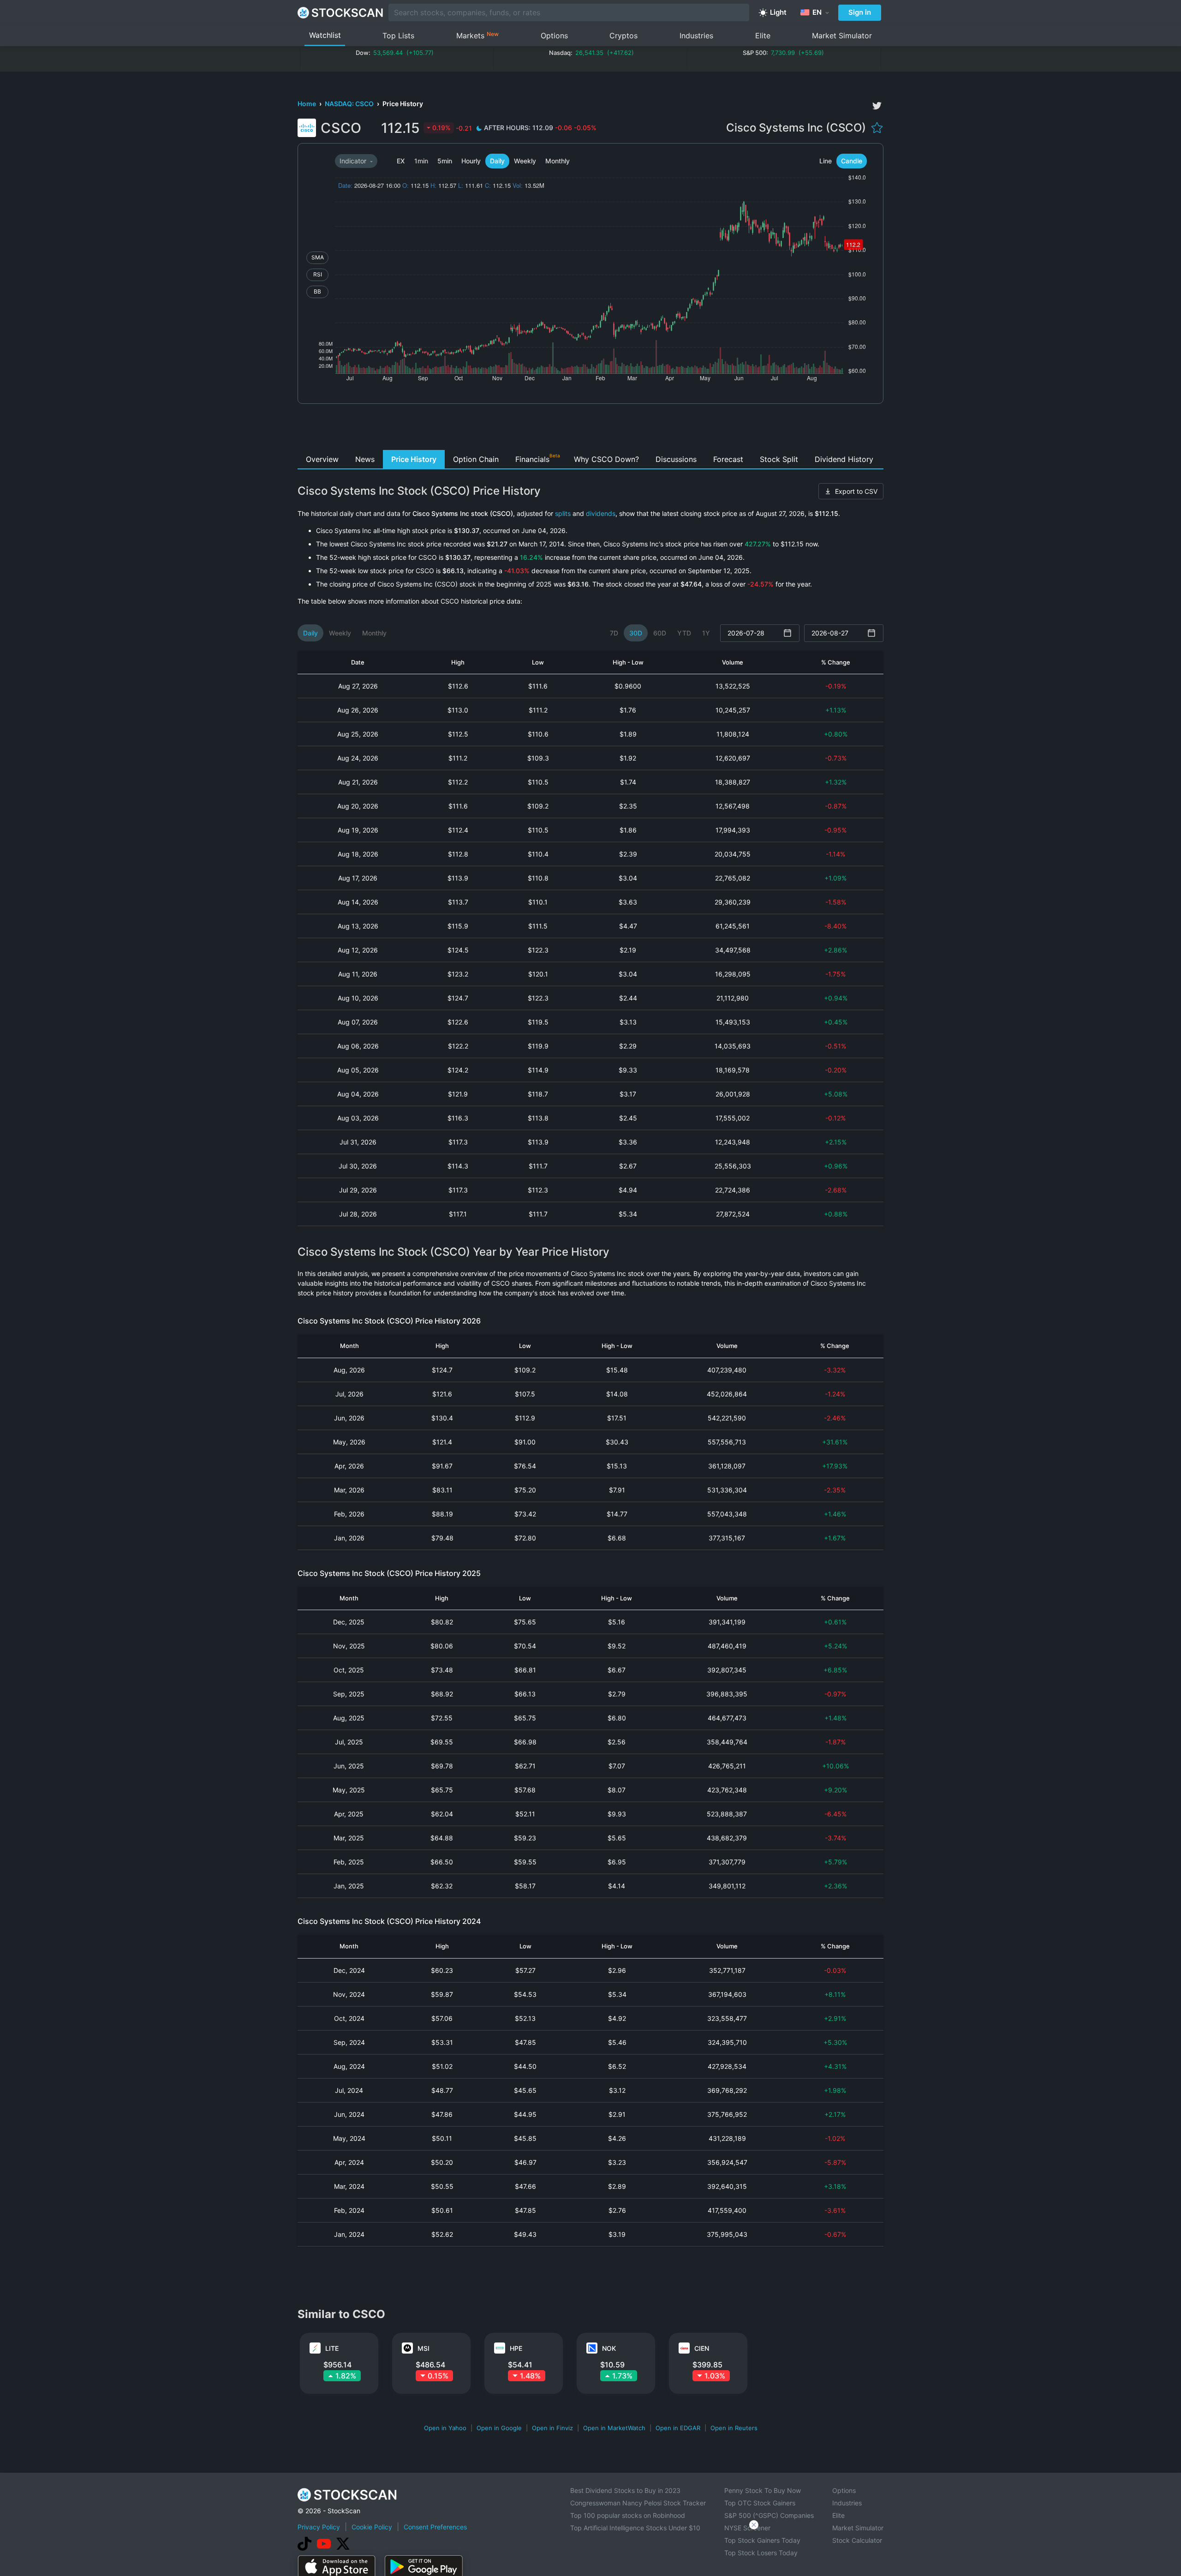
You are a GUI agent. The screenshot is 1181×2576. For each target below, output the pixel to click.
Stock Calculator (857, 2540)
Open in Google (499, 2428)
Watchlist (325, 35)
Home (307, 104)
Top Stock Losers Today (761, 2553)
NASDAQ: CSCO (350, 104)
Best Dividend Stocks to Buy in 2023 (625, 2490)
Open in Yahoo (445, 2428)
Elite (763, 36)
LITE (332, 2348)
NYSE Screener (747, 2528)
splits (563, 513)
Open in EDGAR (678, 2428)
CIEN (702, 2348)
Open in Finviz (552, 2428)
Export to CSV (856, 491)
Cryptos (623, 36)
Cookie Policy (372, 2527)
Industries (696, 36)
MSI (423, 2348)
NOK (609, 2348)
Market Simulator (842, 36)
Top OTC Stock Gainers (760, 2503)
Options (554, 36)
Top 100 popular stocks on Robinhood (628, 2515)
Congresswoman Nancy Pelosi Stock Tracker (638, 2503)
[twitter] (877, 106)
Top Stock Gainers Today (762, 2540)
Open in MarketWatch (614, 2428)
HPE (516, 2348)
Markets (477, 35)
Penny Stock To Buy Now (763, 2490)
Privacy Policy (319, 2527)
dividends (601, 513)
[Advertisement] (591, 429)
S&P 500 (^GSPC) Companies (769, 2515)
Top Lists (398, 36)
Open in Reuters (734, 2428)
